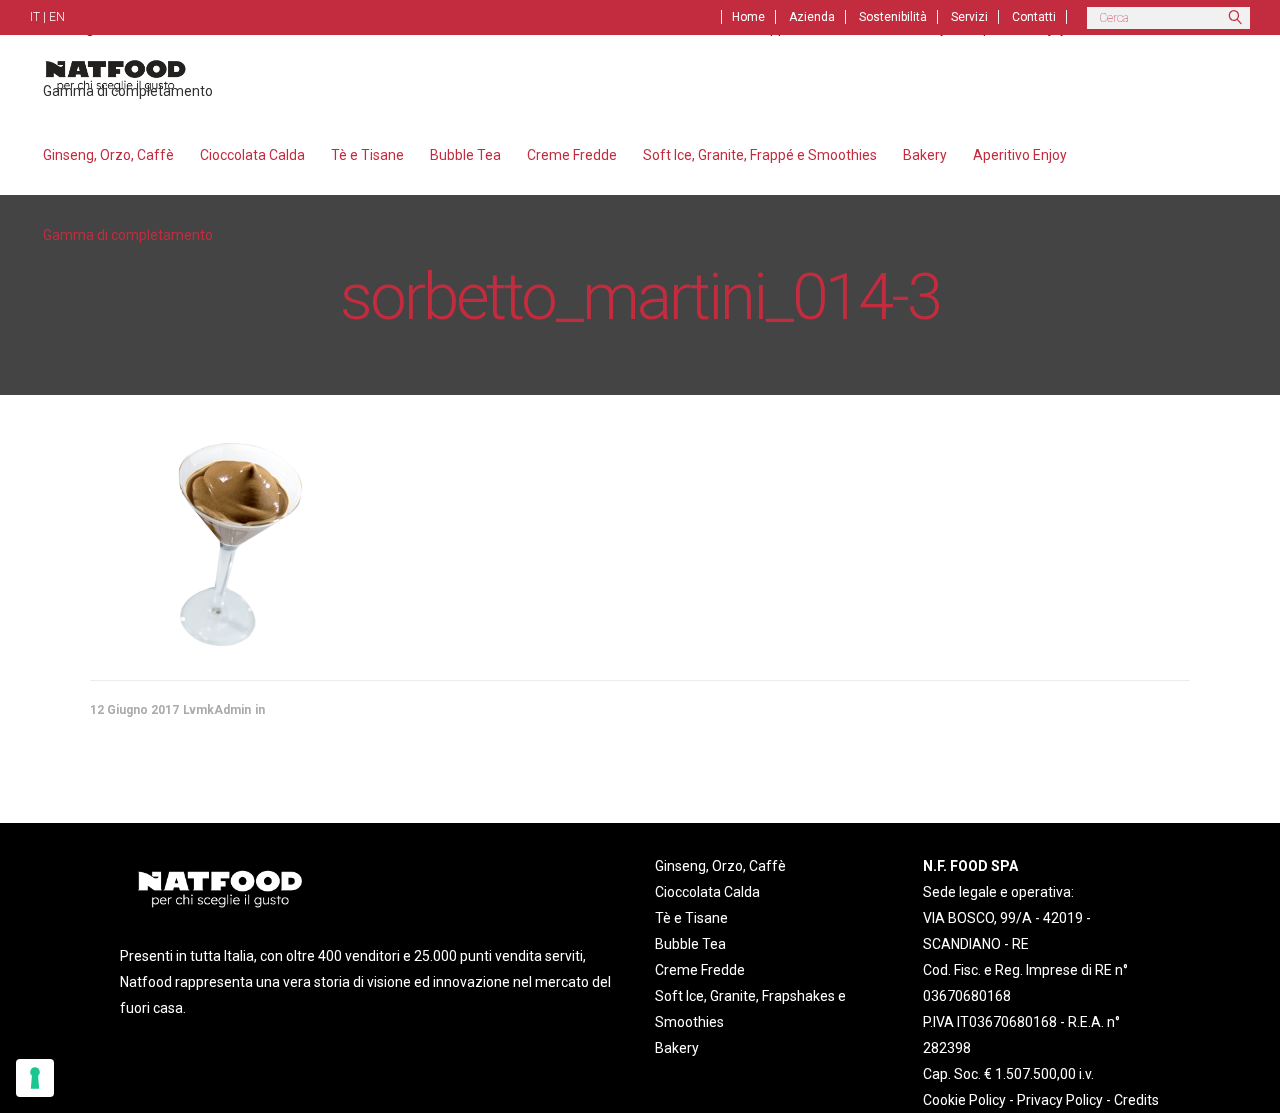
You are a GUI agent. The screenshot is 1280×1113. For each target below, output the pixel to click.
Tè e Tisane (691, 918)
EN (57, 17)
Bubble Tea (690, 944)
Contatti (1034, 17)
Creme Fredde (700, 970)
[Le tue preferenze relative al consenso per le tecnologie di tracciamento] (35, 1078)
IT (35, 17)
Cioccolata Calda (707, 892)
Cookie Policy (964, 1100)
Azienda (812, 17)
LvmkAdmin (217, 710)
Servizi (969, 17)
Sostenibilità (893, 17)
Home (748, 17)
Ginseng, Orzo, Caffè (720, 866)
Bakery (677, 1048)
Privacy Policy (1060, 1100)
